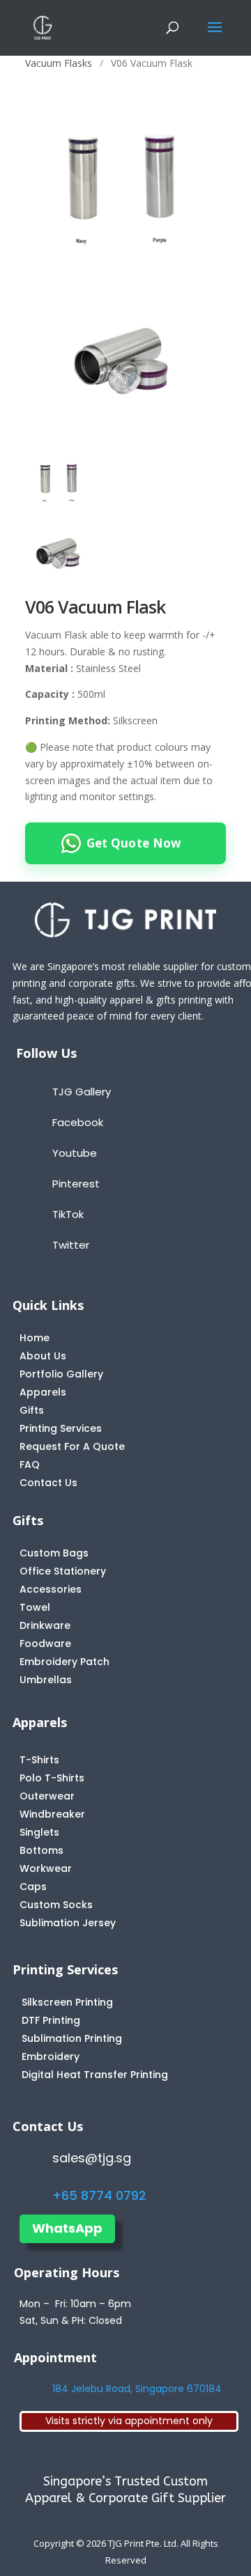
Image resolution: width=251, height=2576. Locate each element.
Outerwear (47, 1796)
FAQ (30, 1465)
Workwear (46, 1868)
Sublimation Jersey (68, 1923)
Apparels (43, 1392)
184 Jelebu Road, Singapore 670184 (137, 2389)
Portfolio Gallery (61, 1374)
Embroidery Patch (64, 1662)
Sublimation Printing (72, 2038)
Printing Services (61, 1428)
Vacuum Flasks (59, 63)
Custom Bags (54, 1553)
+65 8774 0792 (99, 2195)
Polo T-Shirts (52, 1778)
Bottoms (41, 1850)
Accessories (51, 1589)
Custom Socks (56, 1905)
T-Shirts (39, 1760)
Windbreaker (52, 1814)
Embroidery (51, 2056)
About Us (43, 1356)
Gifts (32, 1410)
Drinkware (45, 1625)
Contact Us (48, 1483)
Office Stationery (63, 1571)
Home (35, 1338)
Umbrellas (46, 1680)
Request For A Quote (72, 1446)
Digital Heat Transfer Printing (95, 2075)
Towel (35, 1607)
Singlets (39, 1832)
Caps (33, 1887)
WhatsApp (67, 2228)
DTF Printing (51, 2020)
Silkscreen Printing (67, 2002)
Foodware (45, 1644)
